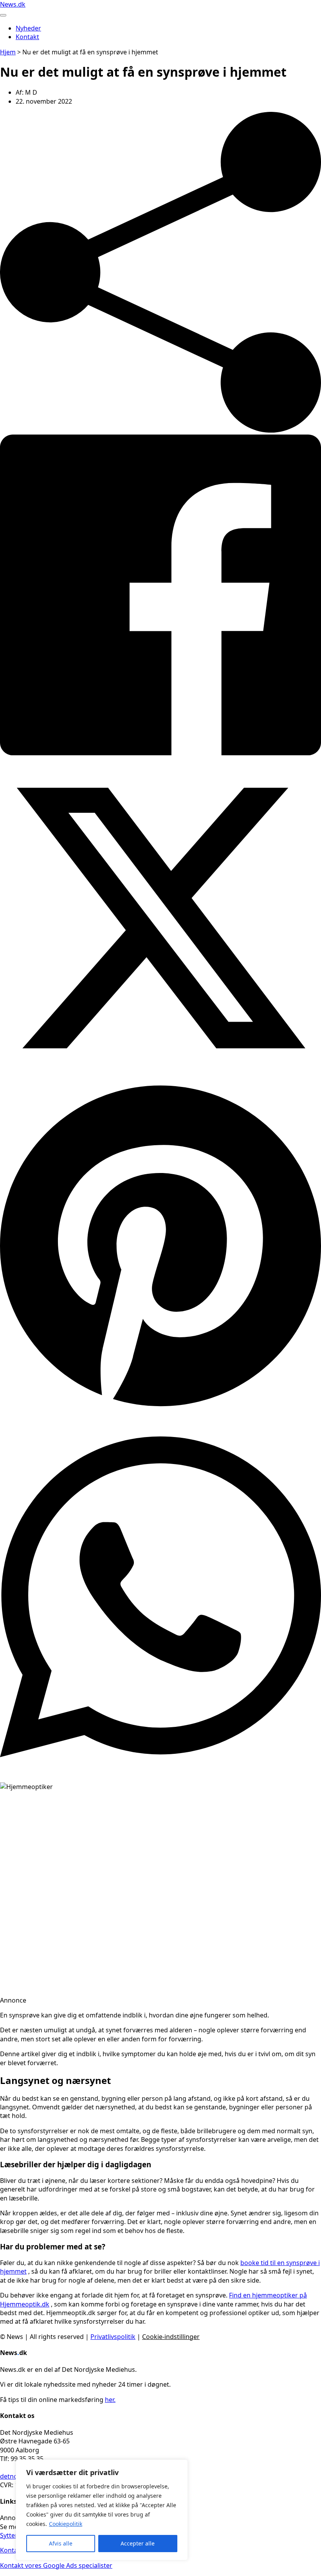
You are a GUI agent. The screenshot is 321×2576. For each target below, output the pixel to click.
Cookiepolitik (66, 2524)
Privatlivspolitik (113, 2337)
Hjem (8, 52)
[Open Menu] (3, 15)
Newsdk (13, 4)
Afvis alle (61, 2543)
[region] (102, 2510)
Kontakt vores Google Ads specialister (56, 2565)
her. (110, 2400)
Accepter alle (138, 2543)
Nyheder (28, 28)
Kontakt (27, 37)
